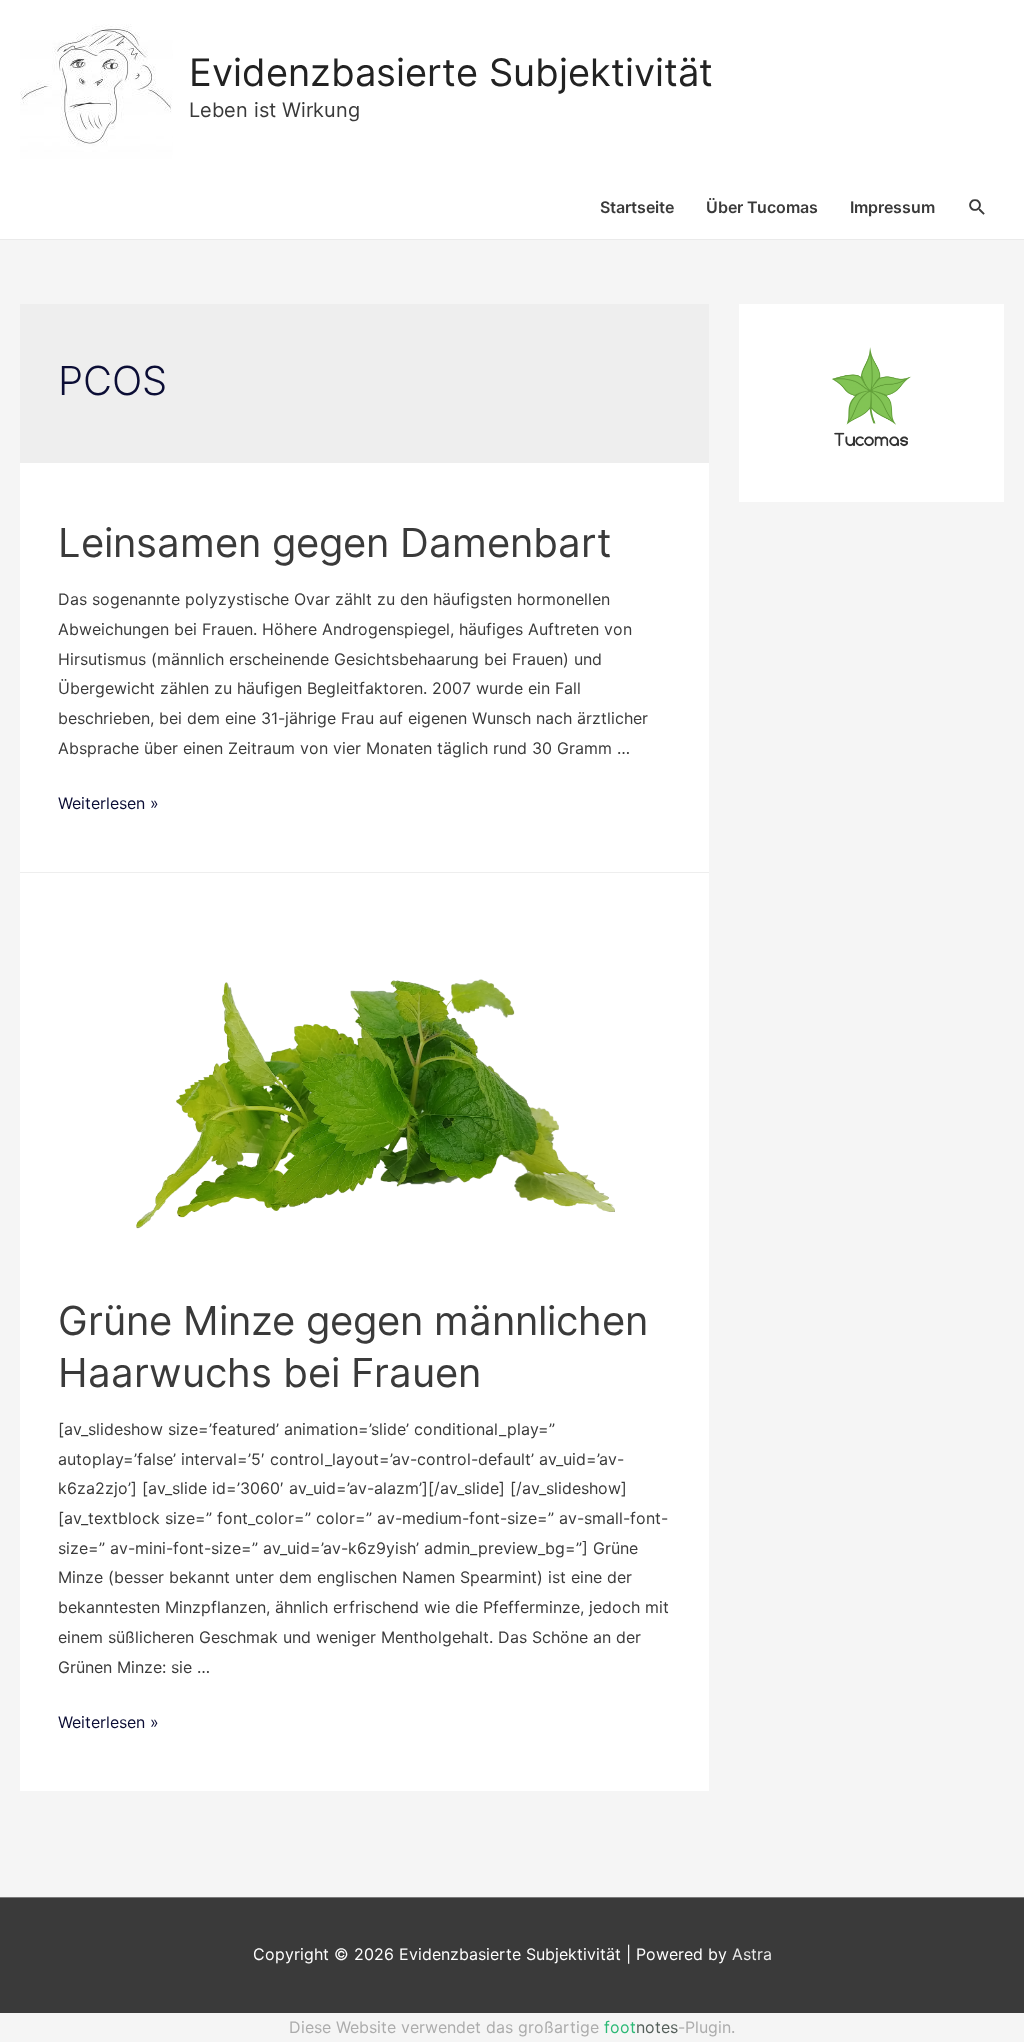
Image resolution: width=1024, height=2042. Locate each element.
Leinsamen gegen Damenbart (335, 542)
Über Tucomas (762, 207)
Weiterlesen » (108, 803)
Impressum (892, 207)
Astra (752, 1954)
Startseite (637, 207)
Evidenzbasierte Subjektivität (451, 72)
